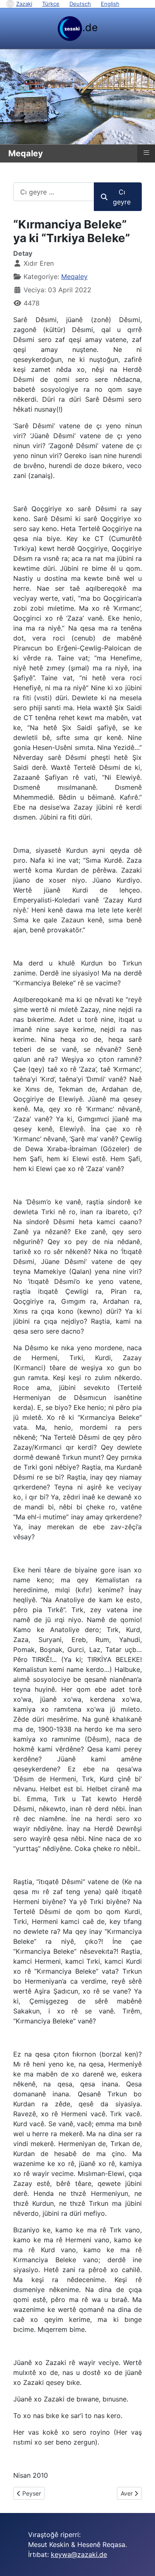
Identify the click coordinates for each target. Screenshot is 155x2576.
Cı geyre (122, 197)
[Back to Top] (141, 2561)
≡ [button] (146, 153)
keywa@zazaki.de (79, 2554)
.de (90, 27)
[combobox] (54, 192)
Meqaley (74, 277)
